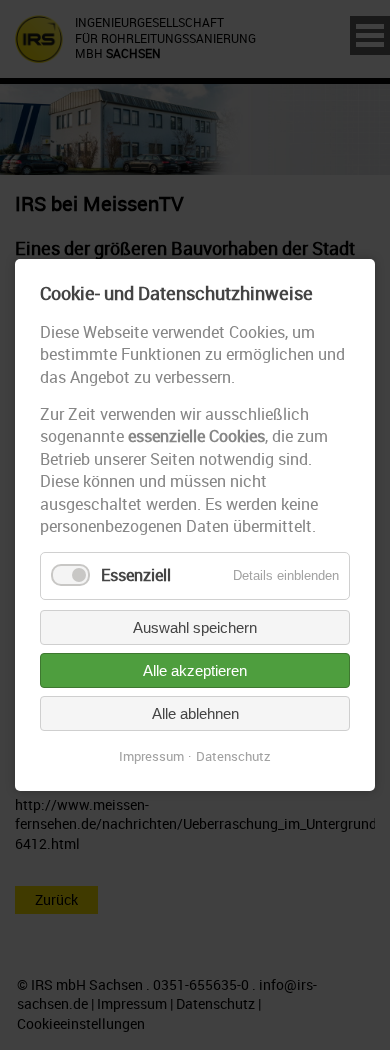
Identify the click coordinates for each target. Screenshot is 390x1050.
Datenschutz (233, 756)
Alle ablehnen (195, 713)
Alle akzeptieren (195, 670)
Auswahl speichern (195, 627)
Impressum (151, 756)
